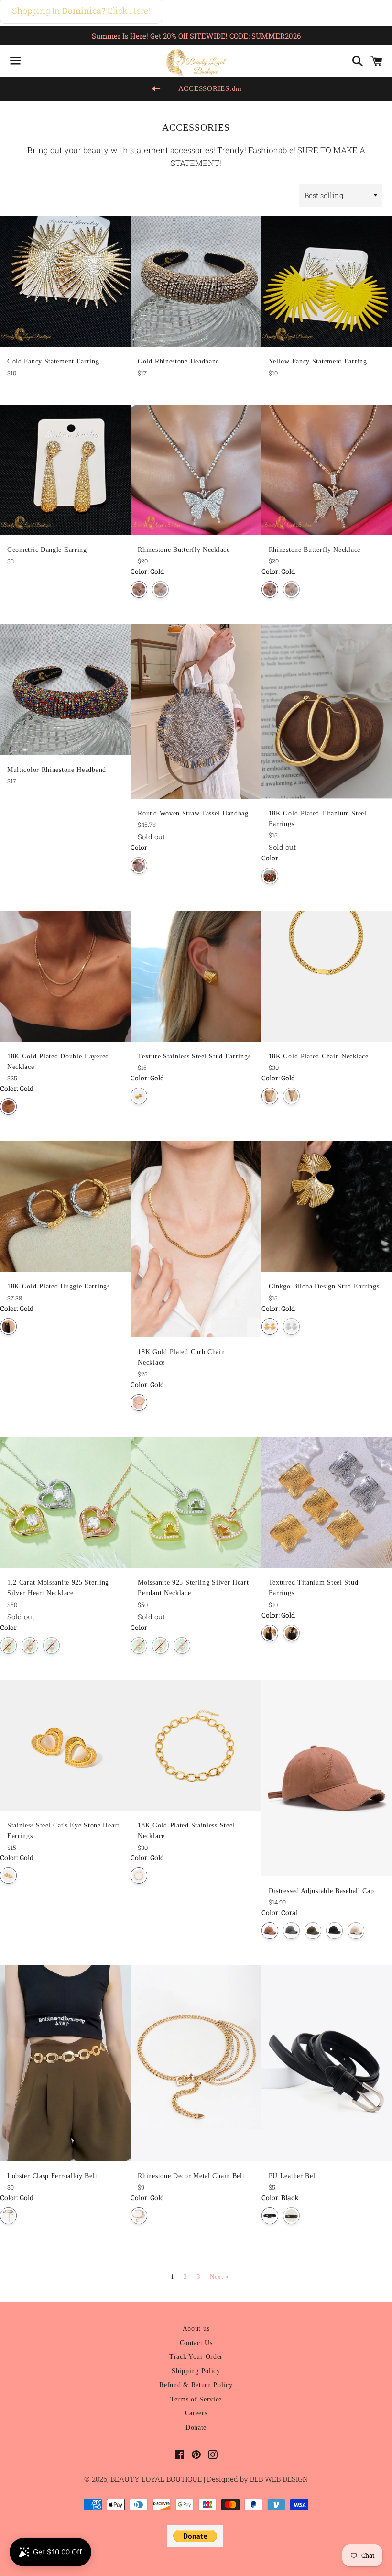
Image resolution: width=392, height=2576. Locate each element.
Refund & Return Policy (196, 2385)
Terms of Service (196, 2399)
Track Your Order (196, 2357)
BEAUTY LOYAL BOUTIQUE (157, 2479)
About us (196, 2328)
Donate (196, 2427)
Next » (219, 2276)
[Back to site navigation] (156, 89)
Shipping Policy (196, 2371)
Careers (196, 2413)
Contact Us (196, 2343)
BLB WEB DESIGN (278, 2479)
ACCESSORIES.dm (210, 88)
